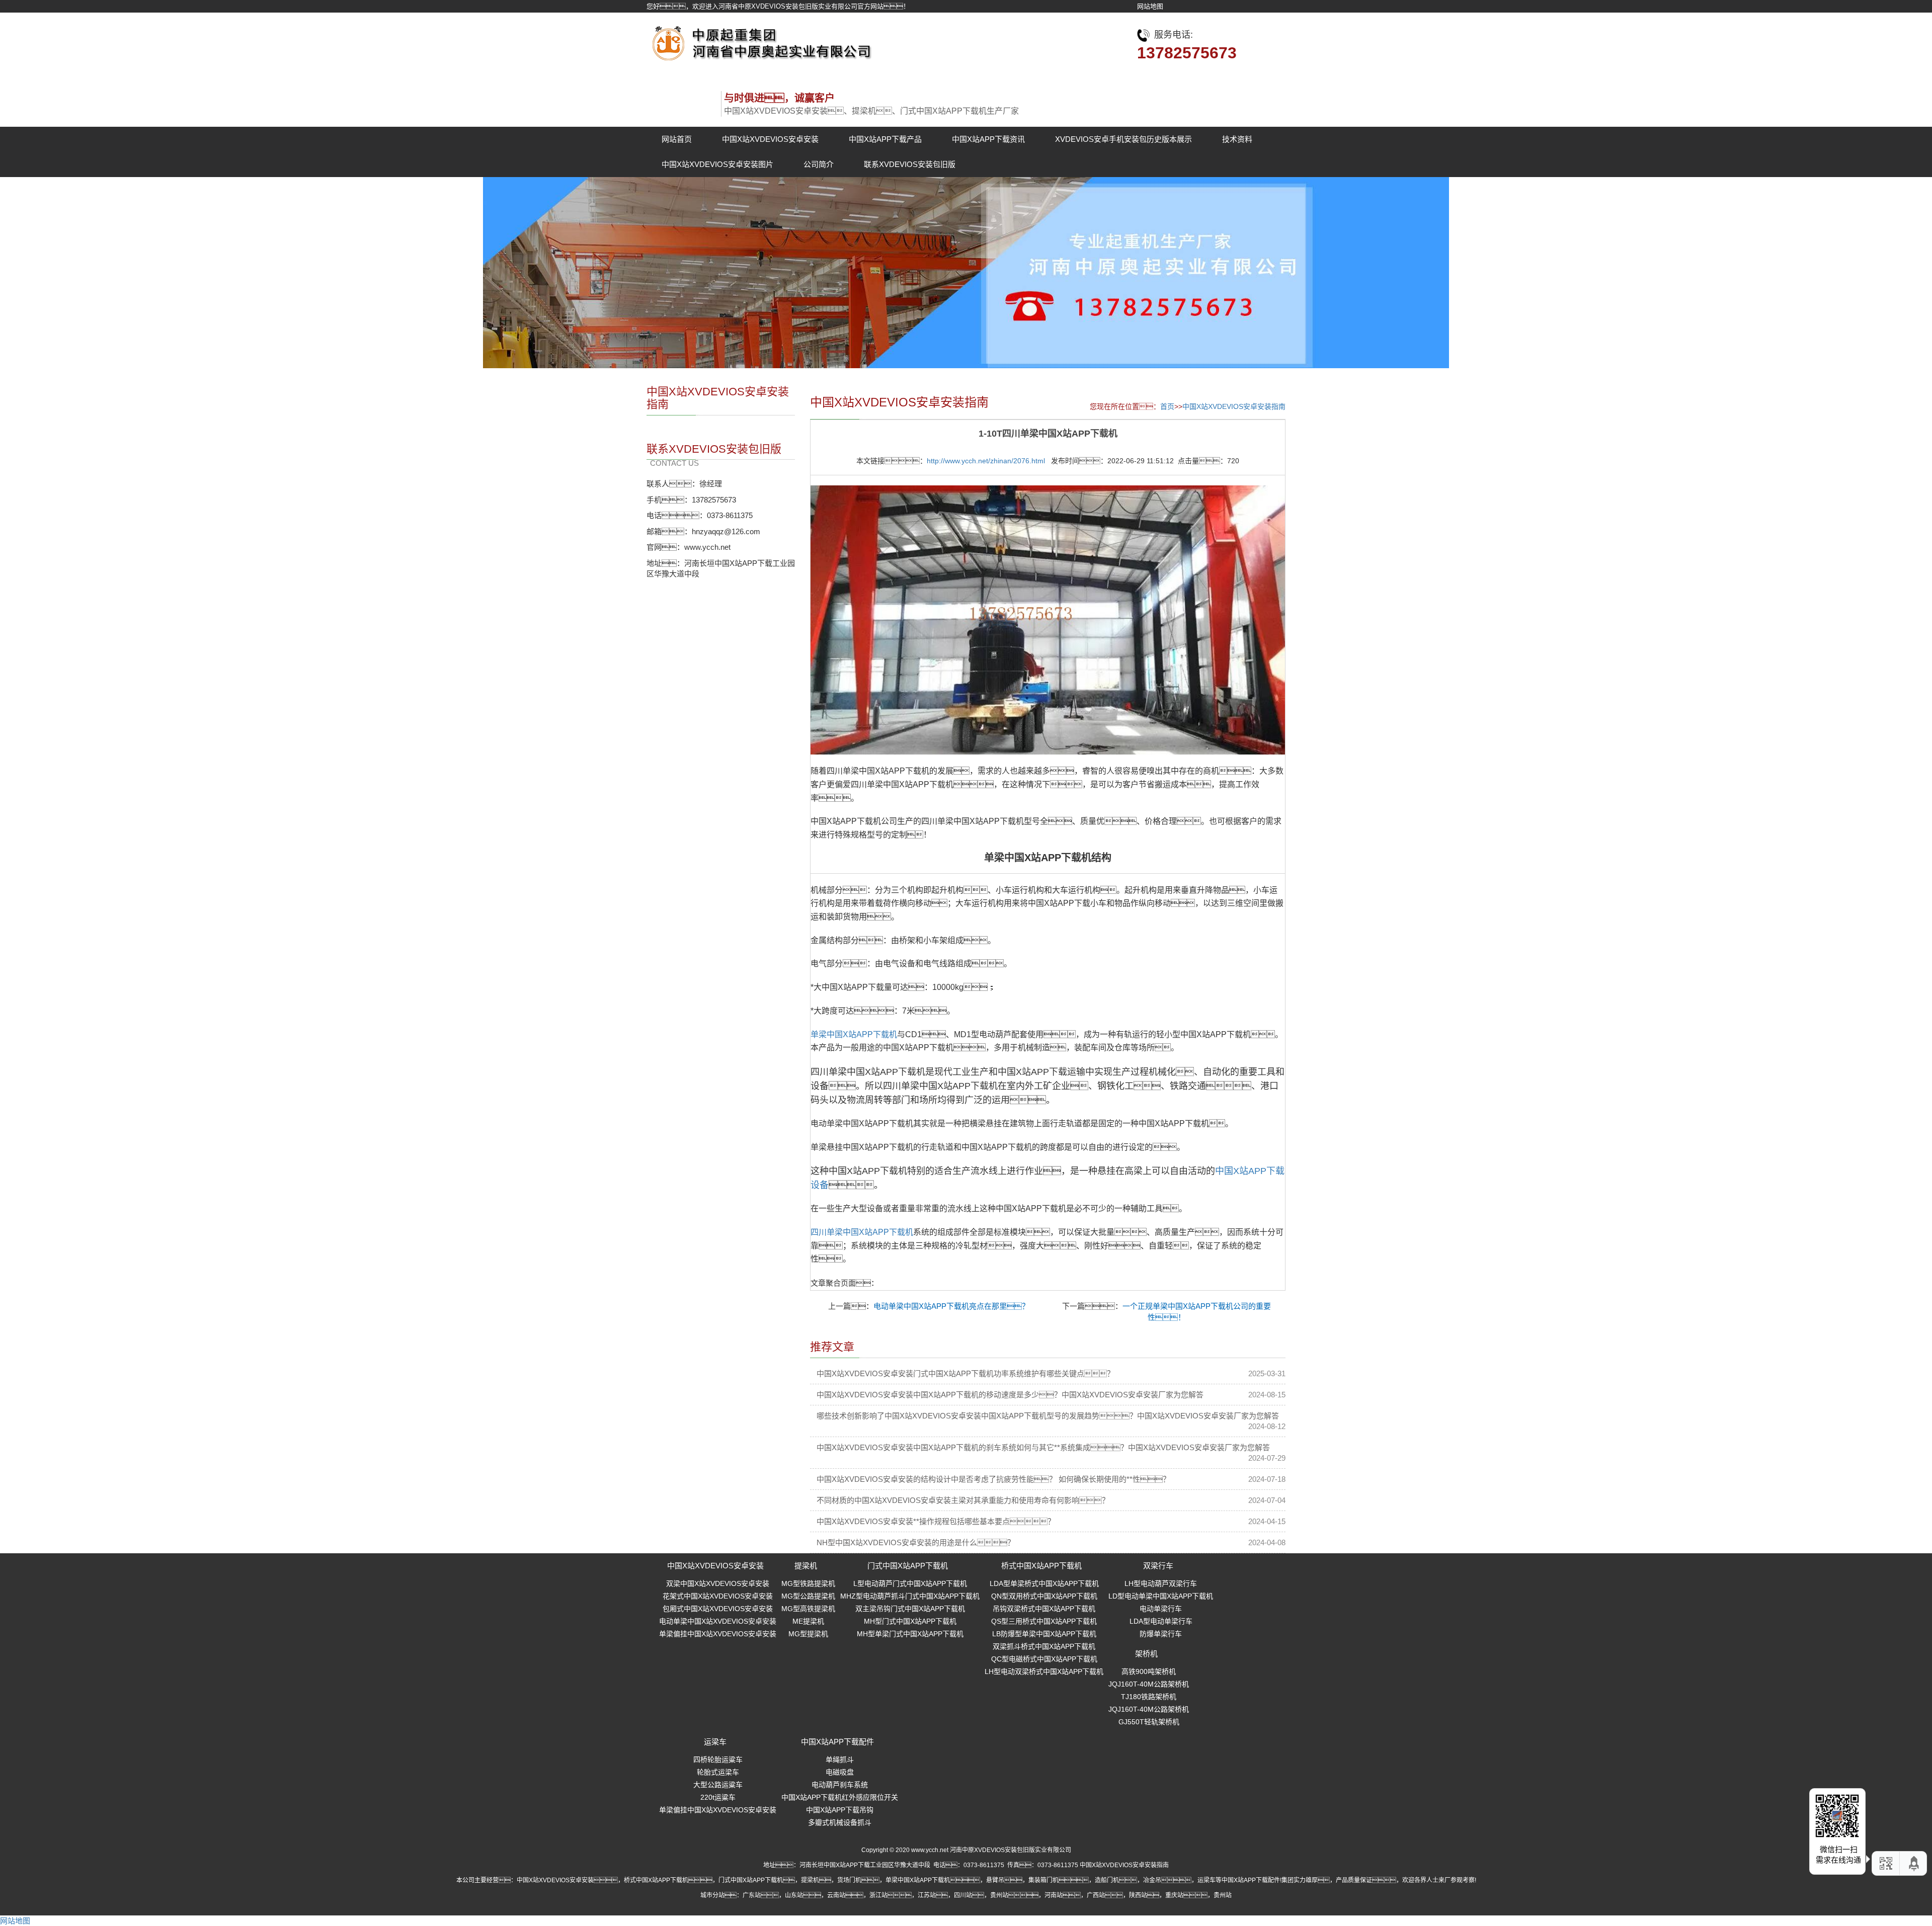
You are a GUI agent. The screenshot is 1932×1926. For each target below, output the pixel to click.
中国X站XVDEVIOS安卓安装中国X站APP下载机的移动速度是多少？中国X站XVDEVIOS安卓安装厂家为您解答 (1010, 1395)
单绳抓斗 (840, 1760)
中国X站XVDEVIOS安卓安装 (770, 139)
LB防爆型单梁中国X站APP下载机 (1044, 1634)
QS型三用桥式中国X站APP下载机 (1044, 1621)
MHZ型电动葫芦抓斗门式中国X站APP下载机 (910, 1596)
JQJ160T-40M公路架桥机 (1149, 1684)
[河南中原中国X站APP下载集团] (760, 40)
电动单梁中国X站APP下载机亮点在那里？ (951, 1306)
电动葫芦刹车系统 (840, 1785)
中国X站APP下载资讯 (988, 139)
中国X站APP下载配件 (837, 1742)
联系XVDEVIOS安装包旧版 (910, 164)
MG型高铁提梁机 (808, 1609)
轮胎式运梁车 (718, 1772)
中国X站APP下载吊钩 (840, 1810)
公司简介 (819, 164)
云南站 (836, 1895)
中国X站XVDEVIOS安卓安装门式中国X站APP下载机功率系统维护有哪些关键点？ (965, 1373)
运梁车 (715, 1742)
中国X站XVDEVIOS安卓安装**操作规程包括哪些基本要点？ (936, 1521)
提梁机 (806, 1566)
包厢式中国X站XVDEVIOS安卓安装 (718, 1609)
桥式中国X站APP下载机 (1041, 1566)
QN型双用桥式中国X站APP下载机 (1044, 1596)
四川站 (963, 1895)
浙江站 (878, 1895)
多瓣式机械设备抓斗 (840, 1822)
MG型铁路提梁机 (808, 1583)
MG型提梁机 (808, 1634)
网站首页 (677, 139)
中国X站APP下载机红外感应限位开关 (840, 1797)
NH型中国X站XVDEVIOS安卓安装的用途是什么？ (916, 1542)
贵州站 (999, 1895)
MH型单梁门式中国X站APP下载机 (910, 1634)
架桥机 (1146, 1654)
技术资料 (1237, 139)
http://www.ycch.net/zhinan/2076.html (986, 461)
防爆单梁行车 (1161, 1634)
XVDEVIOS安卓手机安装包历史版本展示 (1123, 139)
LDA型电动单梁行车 (1161, 1621)
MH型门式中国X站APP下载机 (910, 1621)
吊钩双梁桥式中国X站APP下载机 (1044, 1609)
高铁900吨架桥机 (1149, 1671)
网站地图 (1150, 6)
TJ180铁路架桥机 (1149, 1697)
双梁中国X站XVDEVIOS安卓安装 (718, 1583)
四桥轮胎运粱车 (718, 1760)
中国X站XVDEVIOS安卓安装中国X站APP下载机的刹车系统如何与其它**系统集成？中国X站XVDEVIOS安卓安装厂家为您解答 (1043, 1447)
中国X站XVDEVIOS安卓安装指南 (1234, 406)
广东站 (752, 1895)
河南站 (1054, 1895)
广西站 (1096, 1895)
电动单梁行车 (1161, 1609)
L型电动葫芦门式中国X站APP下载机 (910, 1583)
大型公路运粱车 (718, 1785)
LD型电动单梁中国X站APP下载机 (1161, 1596)
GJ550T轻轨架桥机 (1149, 1722)
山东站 (794, 1895)
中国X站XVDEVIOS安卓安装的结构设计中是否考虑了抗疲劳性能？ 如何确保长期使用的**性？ (993, 1479)
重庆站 (1174, 1895)
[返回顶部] (1914, 1863)
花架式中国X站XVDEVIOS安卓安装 (718, 1596)
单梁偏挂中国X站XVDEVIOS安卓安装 (718, 1634)
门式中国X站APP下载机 (908, 1566)
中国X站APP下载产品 (885, 139)
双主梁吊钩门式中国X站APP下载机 (910, 1609)
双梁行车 (1158, 1566)
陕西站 (1138, 1895)
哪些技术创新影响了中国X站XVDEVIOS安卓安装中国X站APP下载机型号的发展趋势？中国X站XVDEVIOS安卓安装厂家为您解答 (1048, 1416)
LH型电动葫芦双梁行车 (1161, 1583)
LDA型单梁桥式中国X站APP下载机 (1044, 1583)
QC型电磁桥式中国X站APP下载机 (1044, 1659)
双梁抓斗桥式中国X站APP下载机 (1044, 1646)
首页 (1167, 406)
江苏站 (927, 1895)
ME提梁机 (808, 1621)
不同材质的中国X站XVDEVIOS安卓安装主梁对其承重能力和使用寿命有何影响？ (963, 1500)
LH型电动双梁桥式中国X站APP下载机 (1044, 1671)
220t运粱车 (718, 1797)
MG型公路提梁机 (808, 1596)
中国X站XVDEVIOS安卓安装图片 (717, 164)
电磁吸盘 (840, 1772)
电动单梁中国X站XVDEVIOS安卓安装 (718, 1621)
